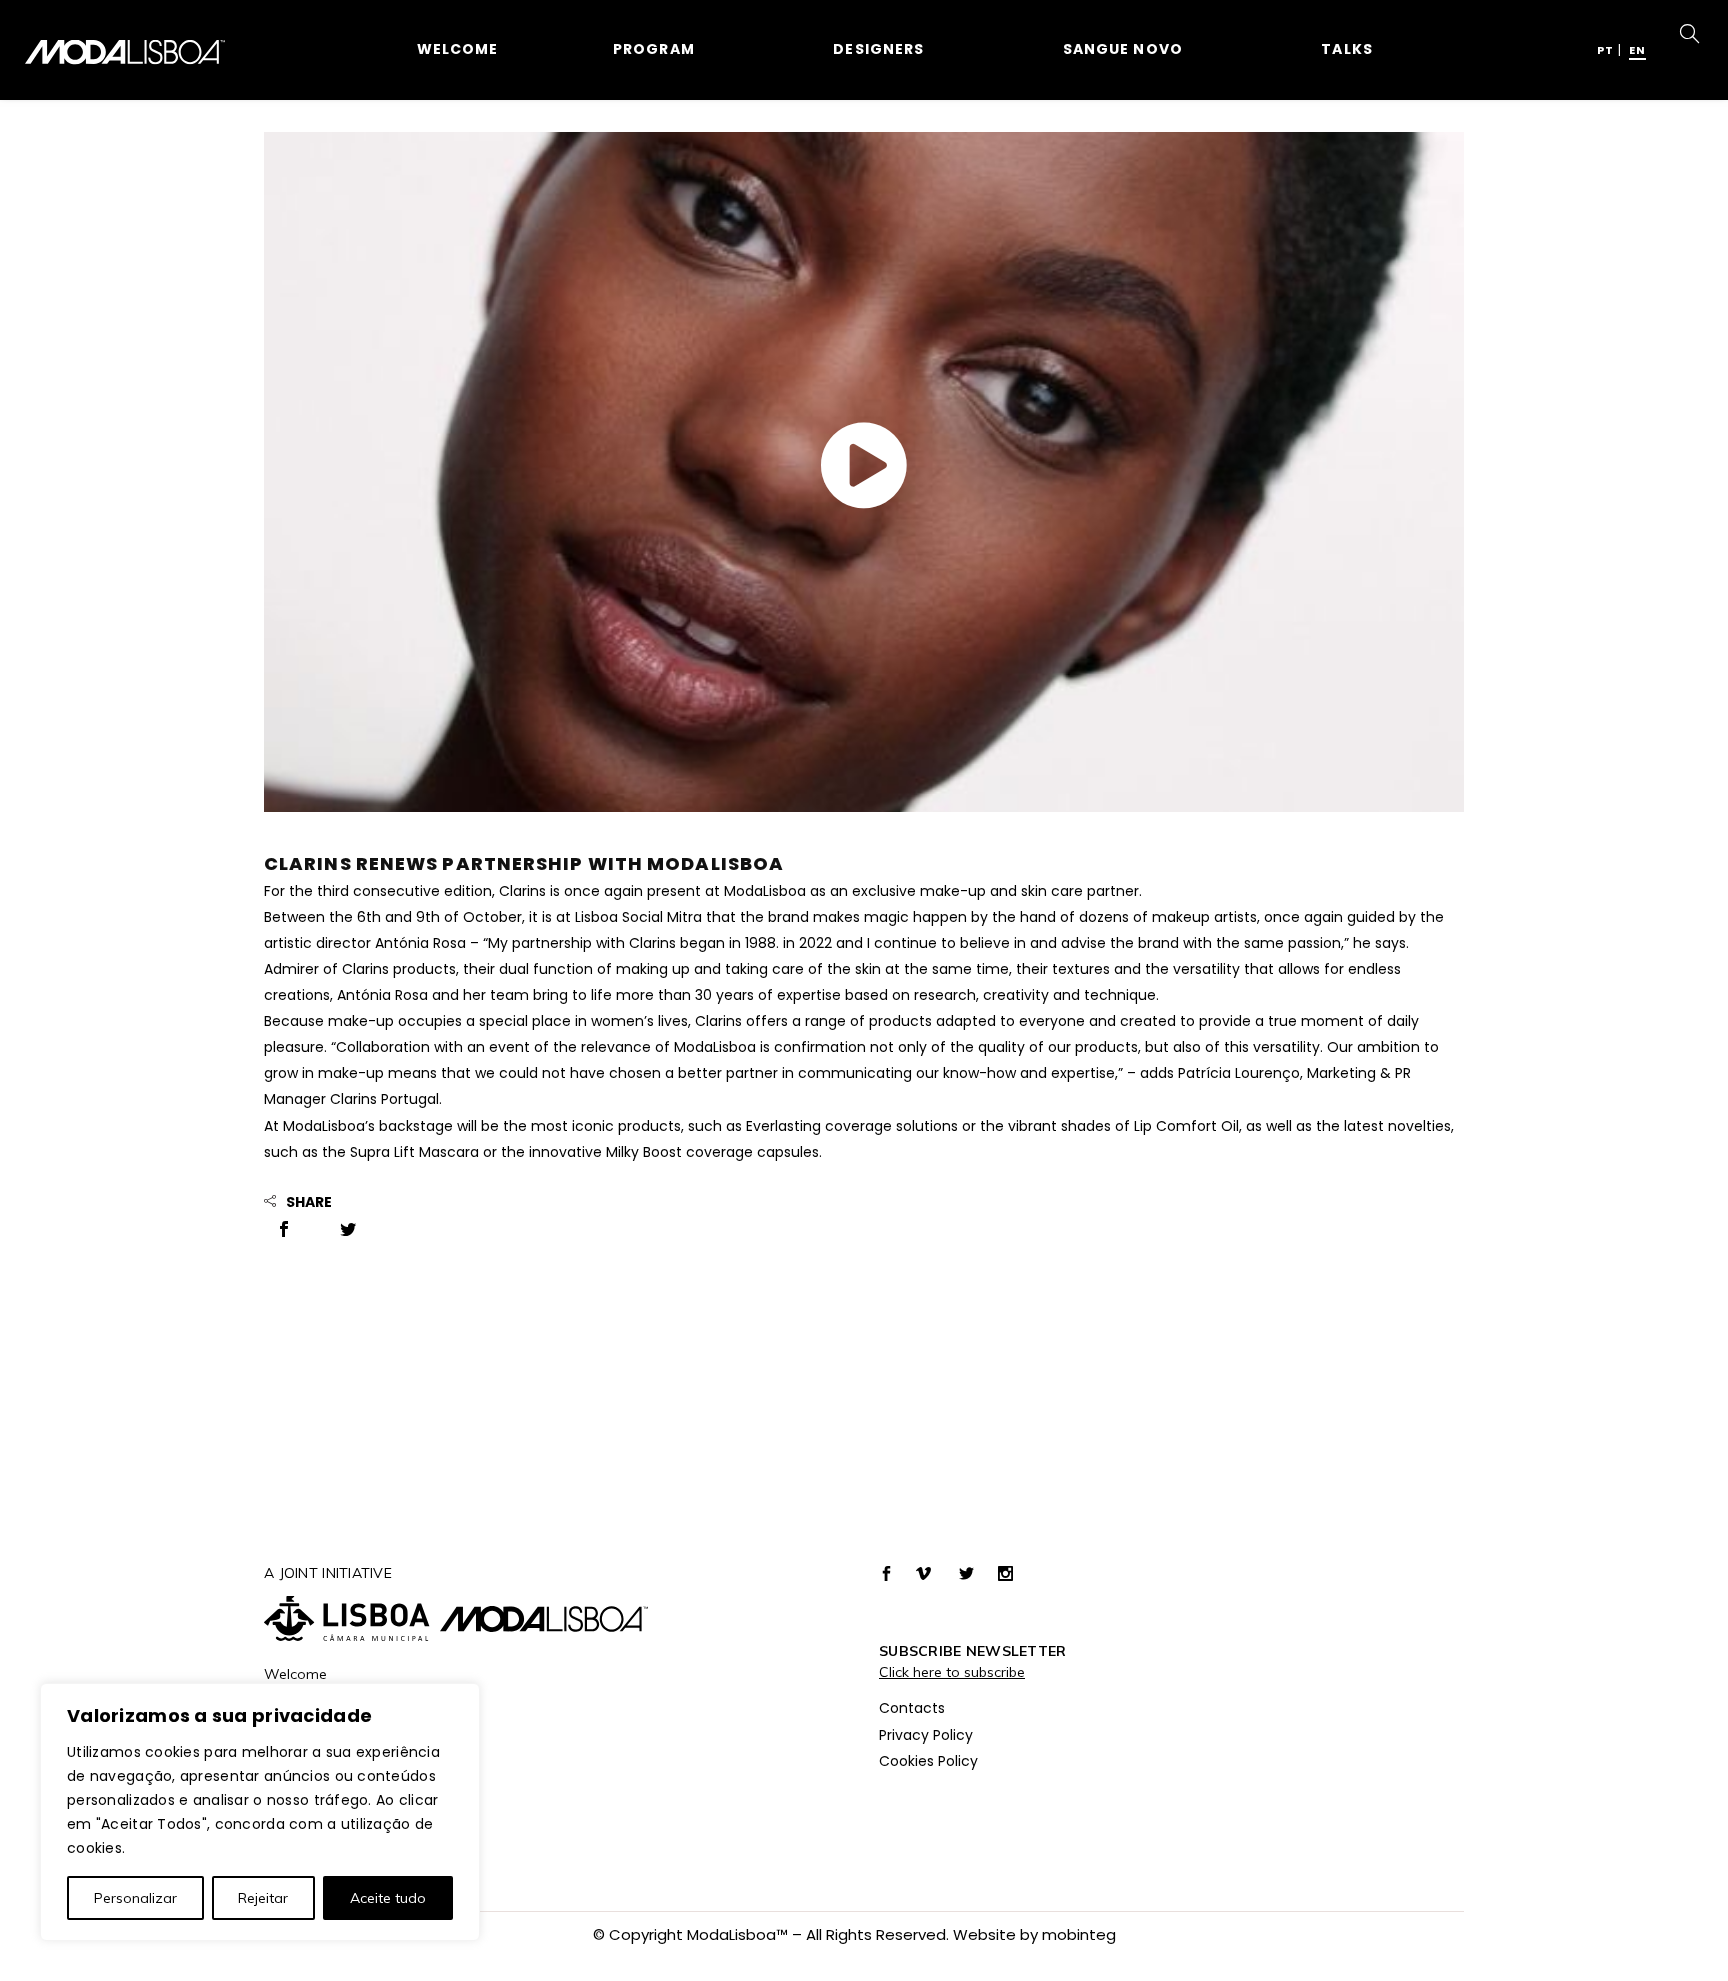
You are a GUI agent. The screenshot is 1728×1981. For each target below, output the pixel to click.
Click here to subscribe (952, 1672)
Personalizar (135, 1898)
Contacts (912, 1708)
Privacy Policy (926, 1735)
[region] (260, 1812)
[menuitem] (1605, 49)
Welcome (295, 1674)
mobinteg (1079, 1934)
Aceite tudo (388, 1898)
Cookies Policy (928, 1761)
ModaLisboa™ (737, 1934)
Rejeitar (263, 1898)
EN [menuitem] (1637, 50)
